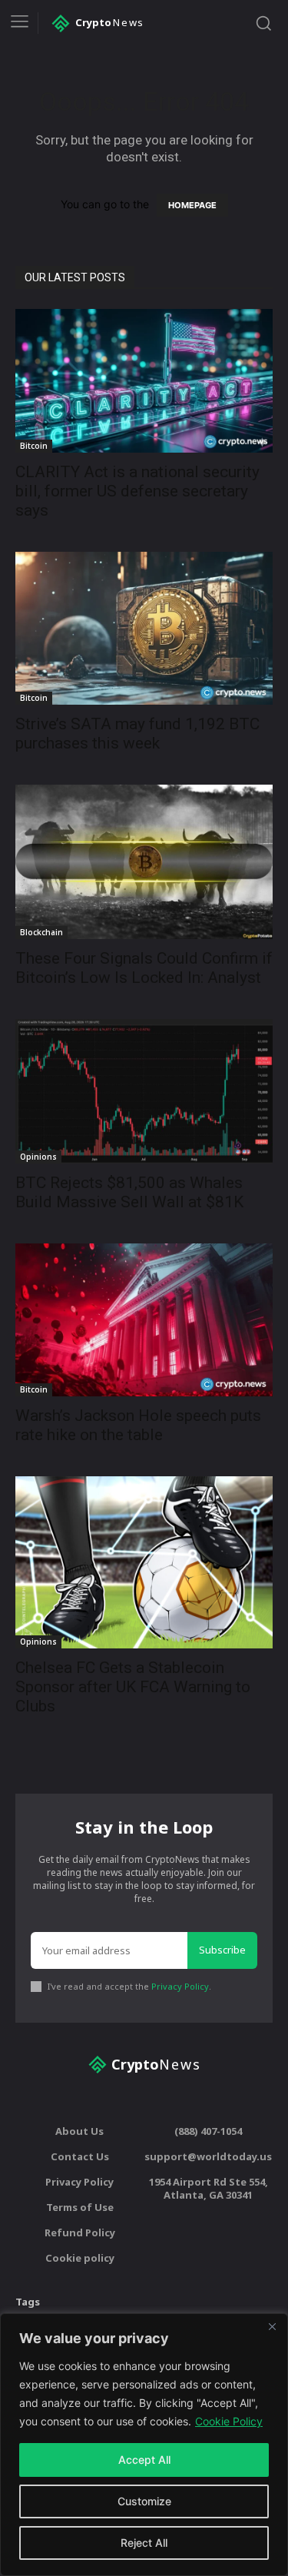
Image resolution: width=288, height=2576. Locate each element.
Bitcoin (34, 446)
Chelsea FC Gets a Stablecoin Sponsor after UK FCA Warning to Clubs (133, 1687)
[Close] (272, 2326)
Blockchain (41, 932)
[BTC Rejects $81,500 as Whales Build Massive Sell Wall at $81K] (144, 1091)
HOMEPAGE (192, 205)
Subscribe (222, 1950)
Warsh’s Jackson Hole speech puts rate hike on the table (138, 1425)
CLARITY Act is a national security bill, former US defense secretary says (137, 491)
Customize (144, 2501)
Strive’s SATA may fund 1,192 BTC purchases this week (137, 734)
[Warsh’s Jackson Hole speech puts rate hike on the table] (144, 1320)
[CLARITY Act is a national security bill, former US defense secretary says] (144, 381)
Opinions (38, 1157)
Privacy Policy (180, 1986)
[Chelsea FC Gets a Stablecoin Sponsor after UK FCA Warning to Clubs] (144, 1562)
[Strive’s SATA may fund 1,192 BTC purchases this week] (144, 628)
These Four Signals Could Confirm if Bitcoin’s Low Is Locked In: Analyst (144, 968)
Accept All (144, 2460)
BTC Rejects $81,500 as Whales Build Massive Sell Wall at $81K (129, 1192)
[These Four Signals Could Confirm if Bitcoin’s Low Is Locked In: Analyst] (144, 862)
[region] (144, 2445)
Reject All (144, 2543)
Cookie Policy (229, 2421)
